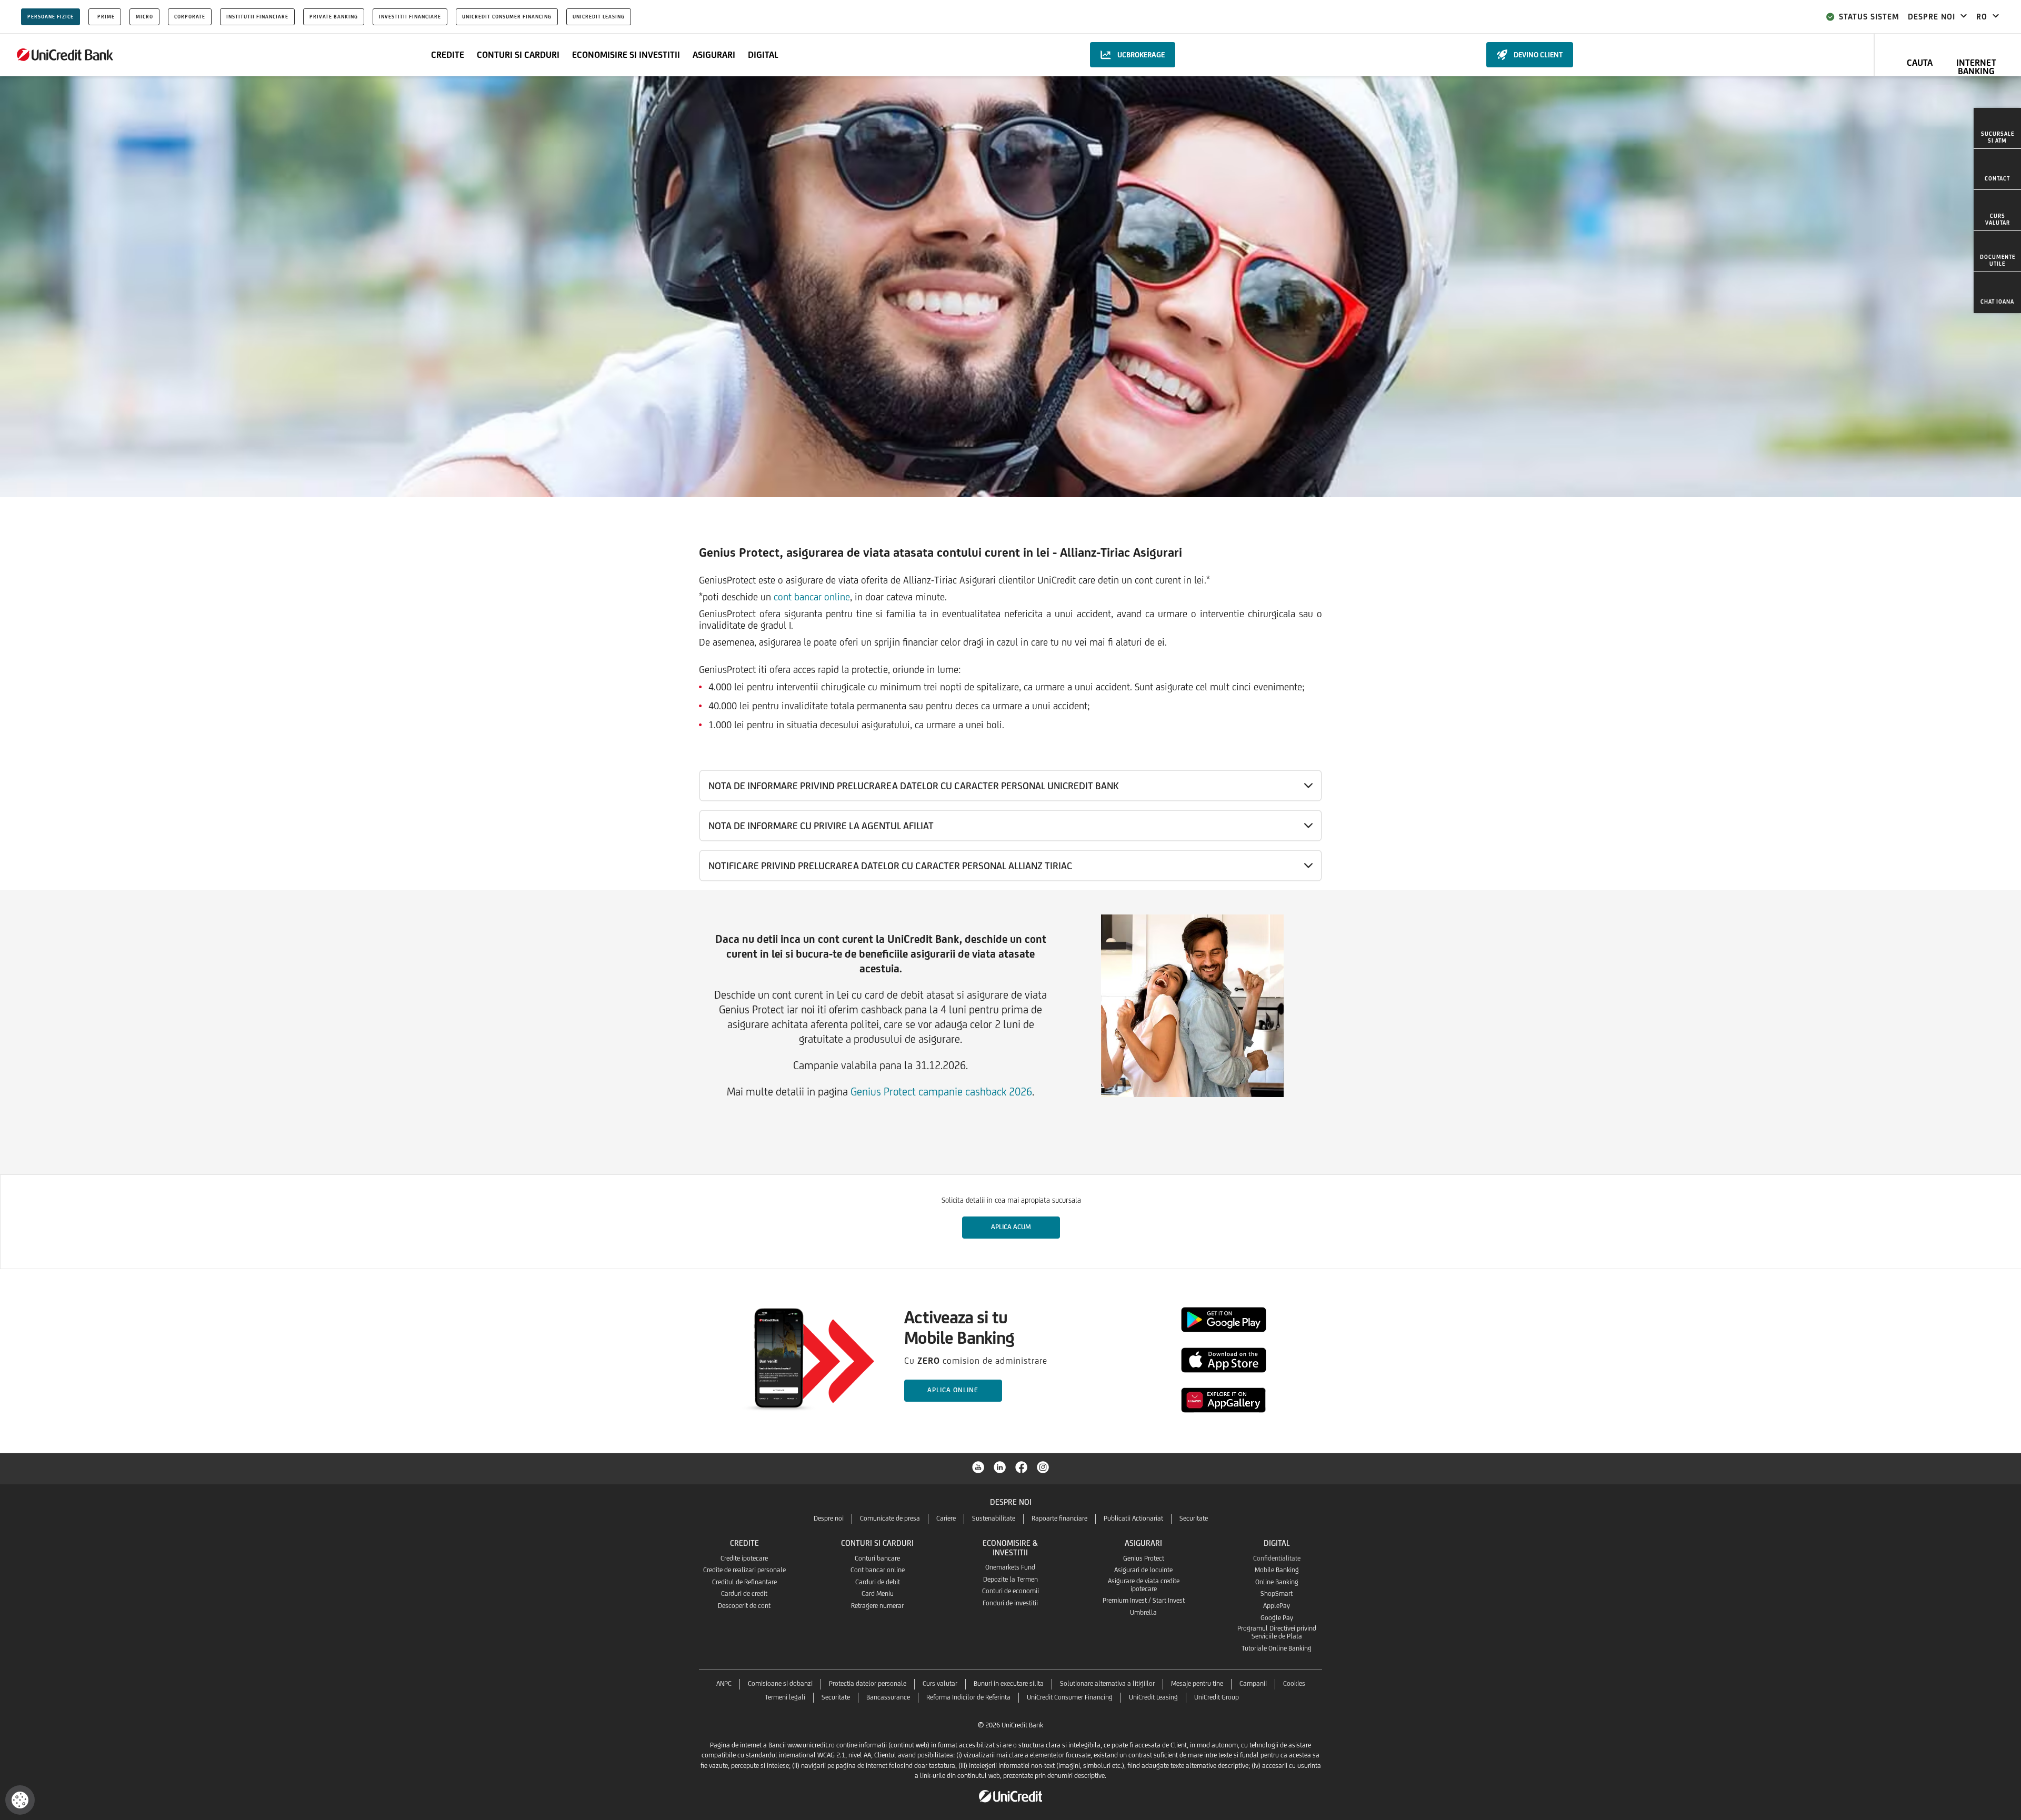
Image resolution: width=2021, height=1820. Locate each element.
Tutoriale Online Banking (1277, 1648)
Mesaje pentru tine (1197, 1683)
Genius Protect (1144, 1558)
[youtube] (978, 1466)
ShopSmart (1277, 1593)
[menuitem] (1997, 128)
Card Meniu (878, 1593)
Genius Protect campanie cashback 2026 (941, 1092)
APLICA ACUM (1011, 1227)
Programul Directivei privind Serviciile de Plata (1277, 1632)
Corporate (190, 17)
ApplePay (1277, 1606)
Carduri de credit (744, 1593)
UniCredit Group (1217, 1697)
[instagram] (1043, 1466)
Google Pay (1277, 1618)
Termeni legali (785, 1697)
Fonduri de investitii (1010, 1603)
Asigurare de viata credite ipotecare (1144, 1585)
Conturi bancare (877, 1558)
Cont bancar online (878, 1570)
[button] (20, 1800)
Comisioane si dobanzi (780, 1683)
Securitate (1194, 1518)
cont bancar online (812, 597)
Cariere (946, 1518)
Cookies (1294, 1683)
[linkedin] (1000, 1466)
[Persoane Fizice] (65, 55)
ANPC (724, 1683)
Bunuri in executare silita (1009, 1683)
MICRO (144, 17)
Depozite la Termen (1010, 1579)
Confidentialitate (1277, 1558)
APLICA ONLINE (953, 1390)
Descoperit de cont (744, 1606)
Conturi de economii (1010, 1591)
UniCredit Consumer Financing (507, 17)
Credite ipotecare (744, 1558)
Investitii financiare (410, 17)
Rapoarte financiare (1059, 1518)
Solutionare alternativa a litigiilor (1107, 1683)
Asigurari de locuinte (1143, 1570)
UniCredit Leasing (599, 17)
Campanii (1253, 1683)
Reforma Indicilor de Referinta (968, 1697)
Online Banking (1277, 1582)
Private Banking (334, 17)
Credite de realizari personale (744, 1570)
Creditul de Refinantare (744, 1582)
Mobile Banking (1277, 1570)
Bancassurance (888, 1697)
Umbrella (1143, 1612)
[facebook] (1022, 1466)
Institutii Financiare (257, 17)
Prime (106, 17)
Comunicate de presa (890, 1518)
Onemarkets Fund (1010, 1567)
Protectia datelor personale (868, 1683)
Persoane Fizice (51, 17)
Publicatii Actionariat (1133, 1518)
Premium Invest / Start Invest (1144, 1600)
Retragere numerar (877, 1606)
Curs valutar (940, 1683)
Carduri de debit (878, 1582)
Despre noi (829, 1518)
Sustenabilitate (994, 1518)
